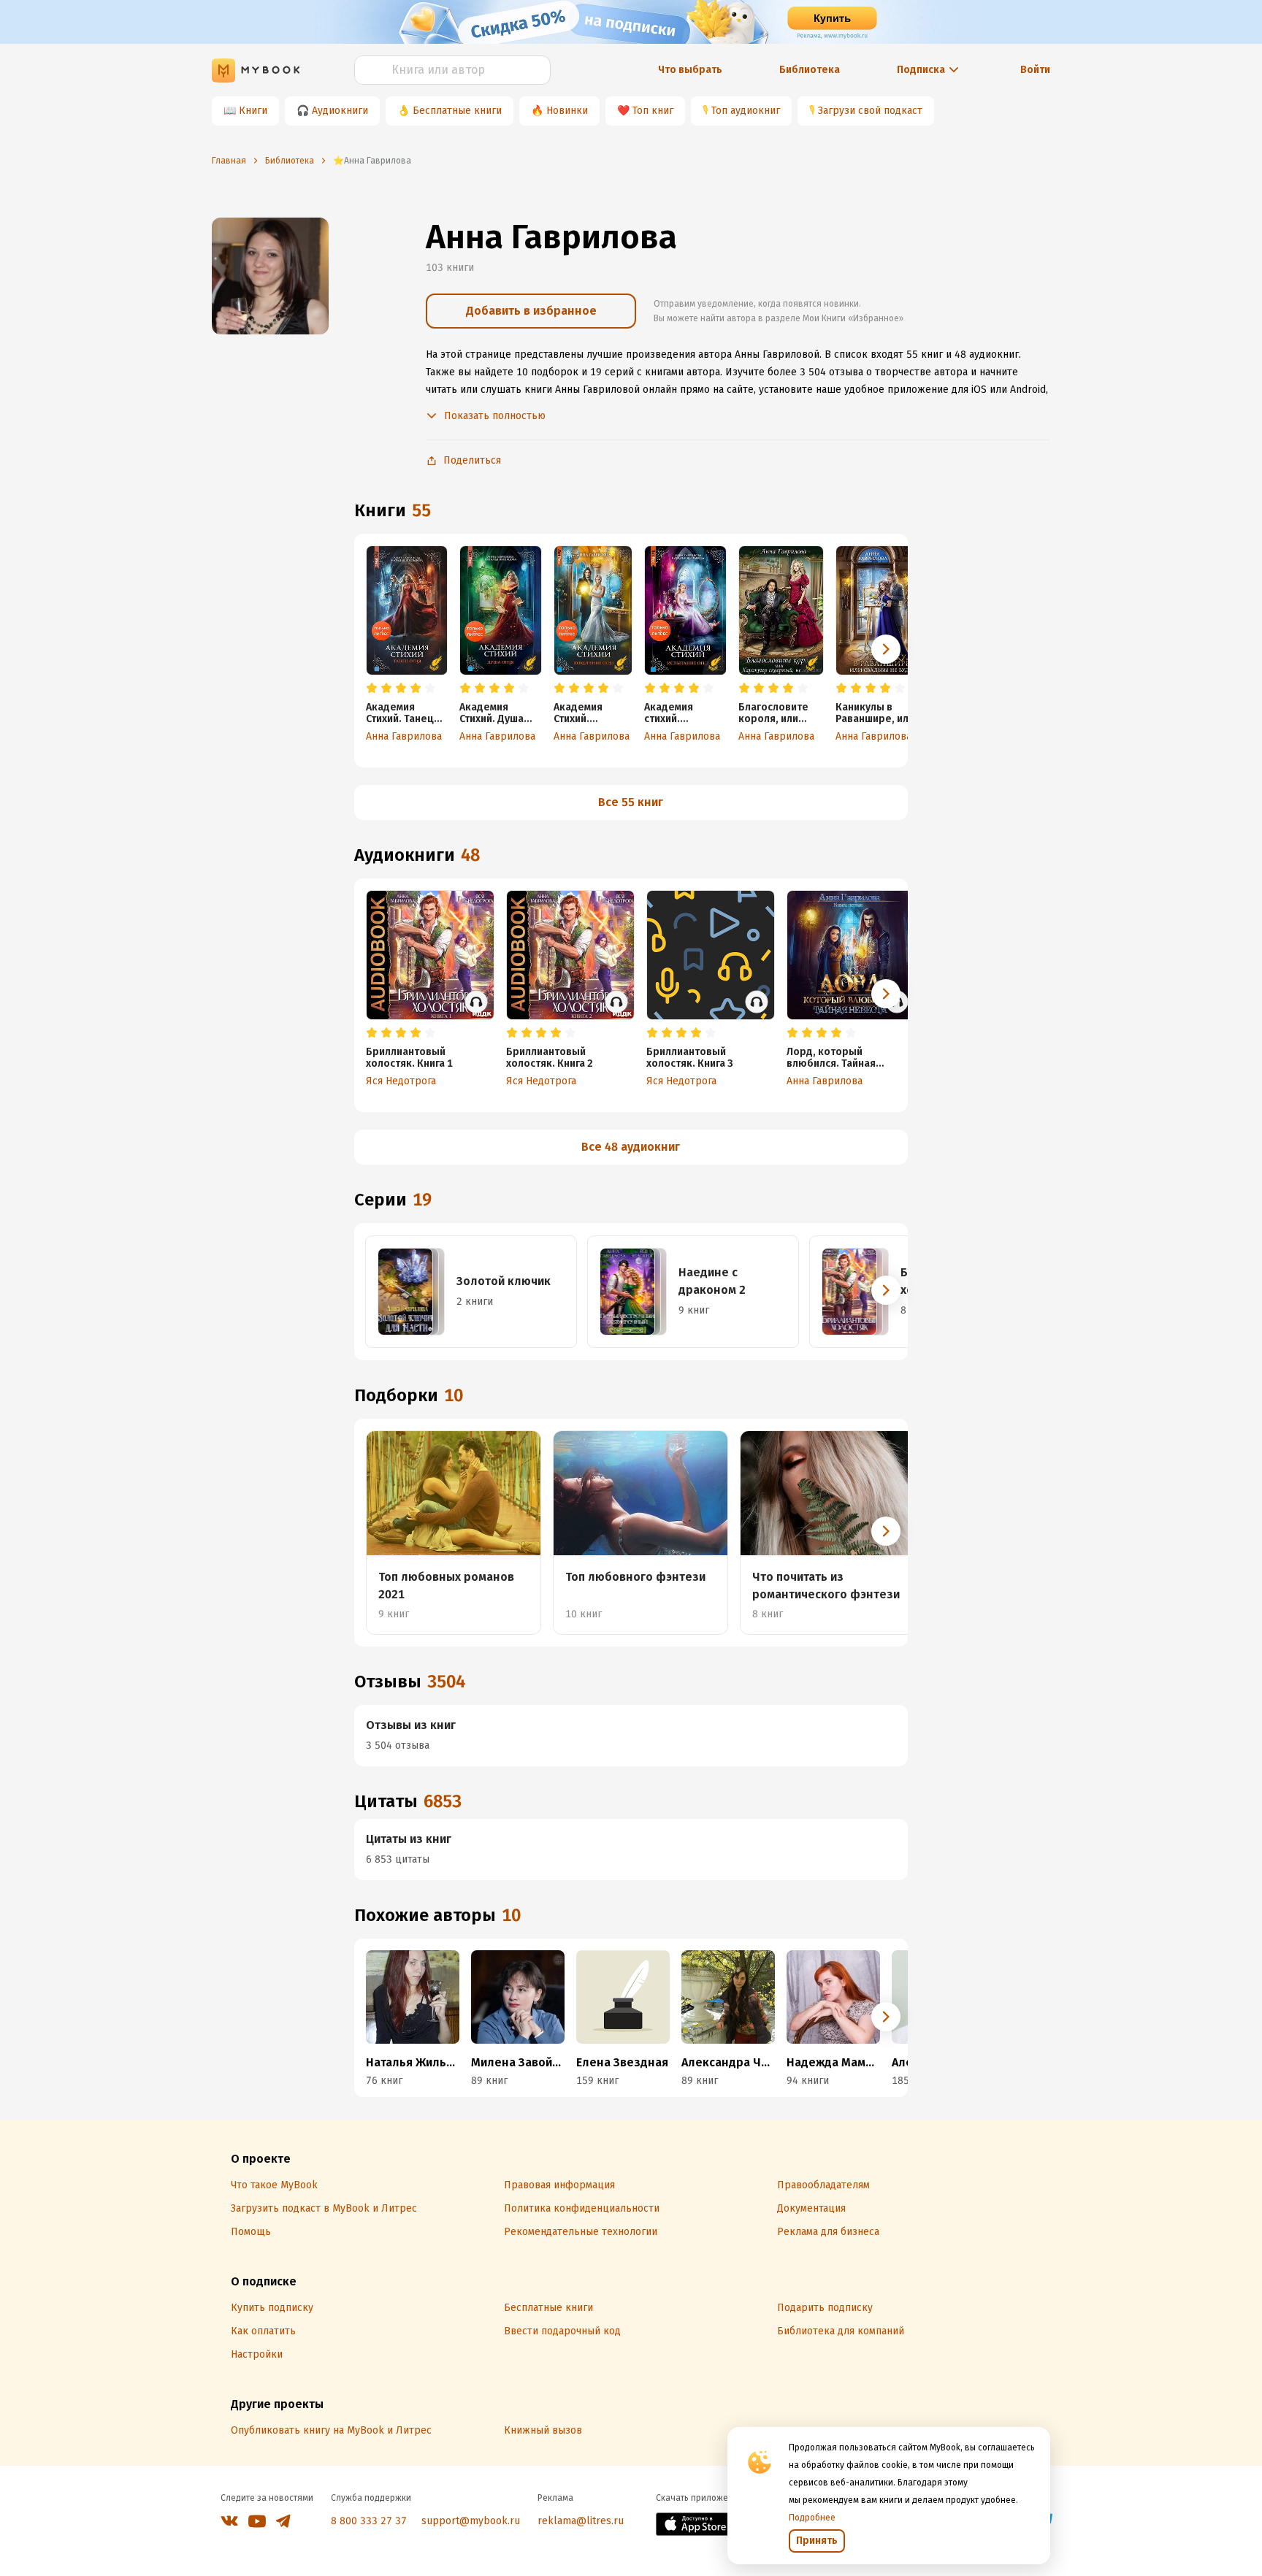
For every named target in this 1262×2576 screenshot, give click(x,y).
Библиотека (810, 70)
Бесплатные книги (457, 111)
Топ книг (653, 111)
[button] (886, 649)
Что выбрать (690, 70)
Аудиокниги (340, 111)
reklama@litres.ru (581, 2521)
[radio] (372, 689)
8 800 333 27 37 (369, 2521)
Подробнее (812, 2518)
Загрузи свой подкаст (870, 111)
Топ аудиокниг (746, 111)
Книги (253, 111)
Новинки (567, 111)
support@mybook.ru (471, 2521)
